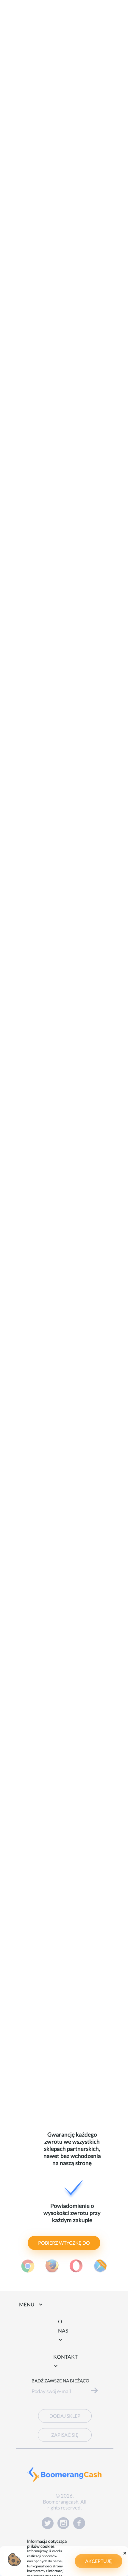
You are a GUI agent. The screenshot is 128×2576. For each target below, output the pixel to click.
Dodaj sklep (65, 2416)
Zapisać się (65, 2435)
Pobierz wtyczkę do (64, 2243)
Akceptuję (99, 2561)
